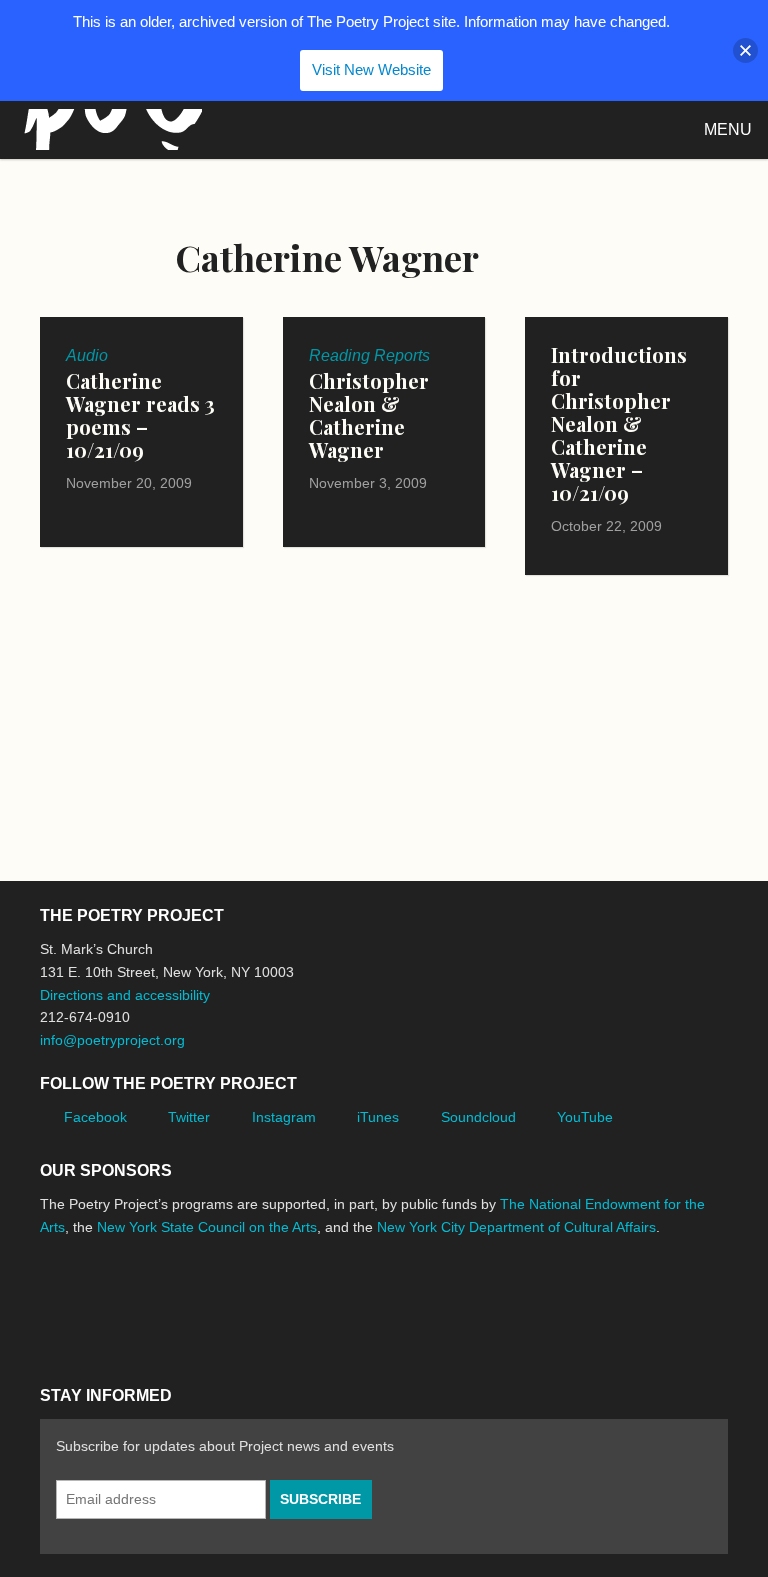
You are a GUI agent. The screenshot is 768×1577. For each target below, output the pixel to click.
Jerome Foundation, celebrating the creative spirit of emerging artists (225, 1302)
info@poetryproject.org (112, 1040)
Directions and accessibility (125, 995)
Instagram (284, 1117)
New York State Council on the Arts (207, 1227)
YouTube (585, 1117)
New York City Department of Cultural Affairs (516, 1227)
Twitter (189, 1117)
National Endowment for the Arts (95, 1302)
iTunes (378, 1117)
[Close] (745, 50)
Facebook (95, 1117)
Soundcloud (478, 1117)
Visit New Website (371, 69)
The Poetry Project (109, 129)
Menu (728, 129)
